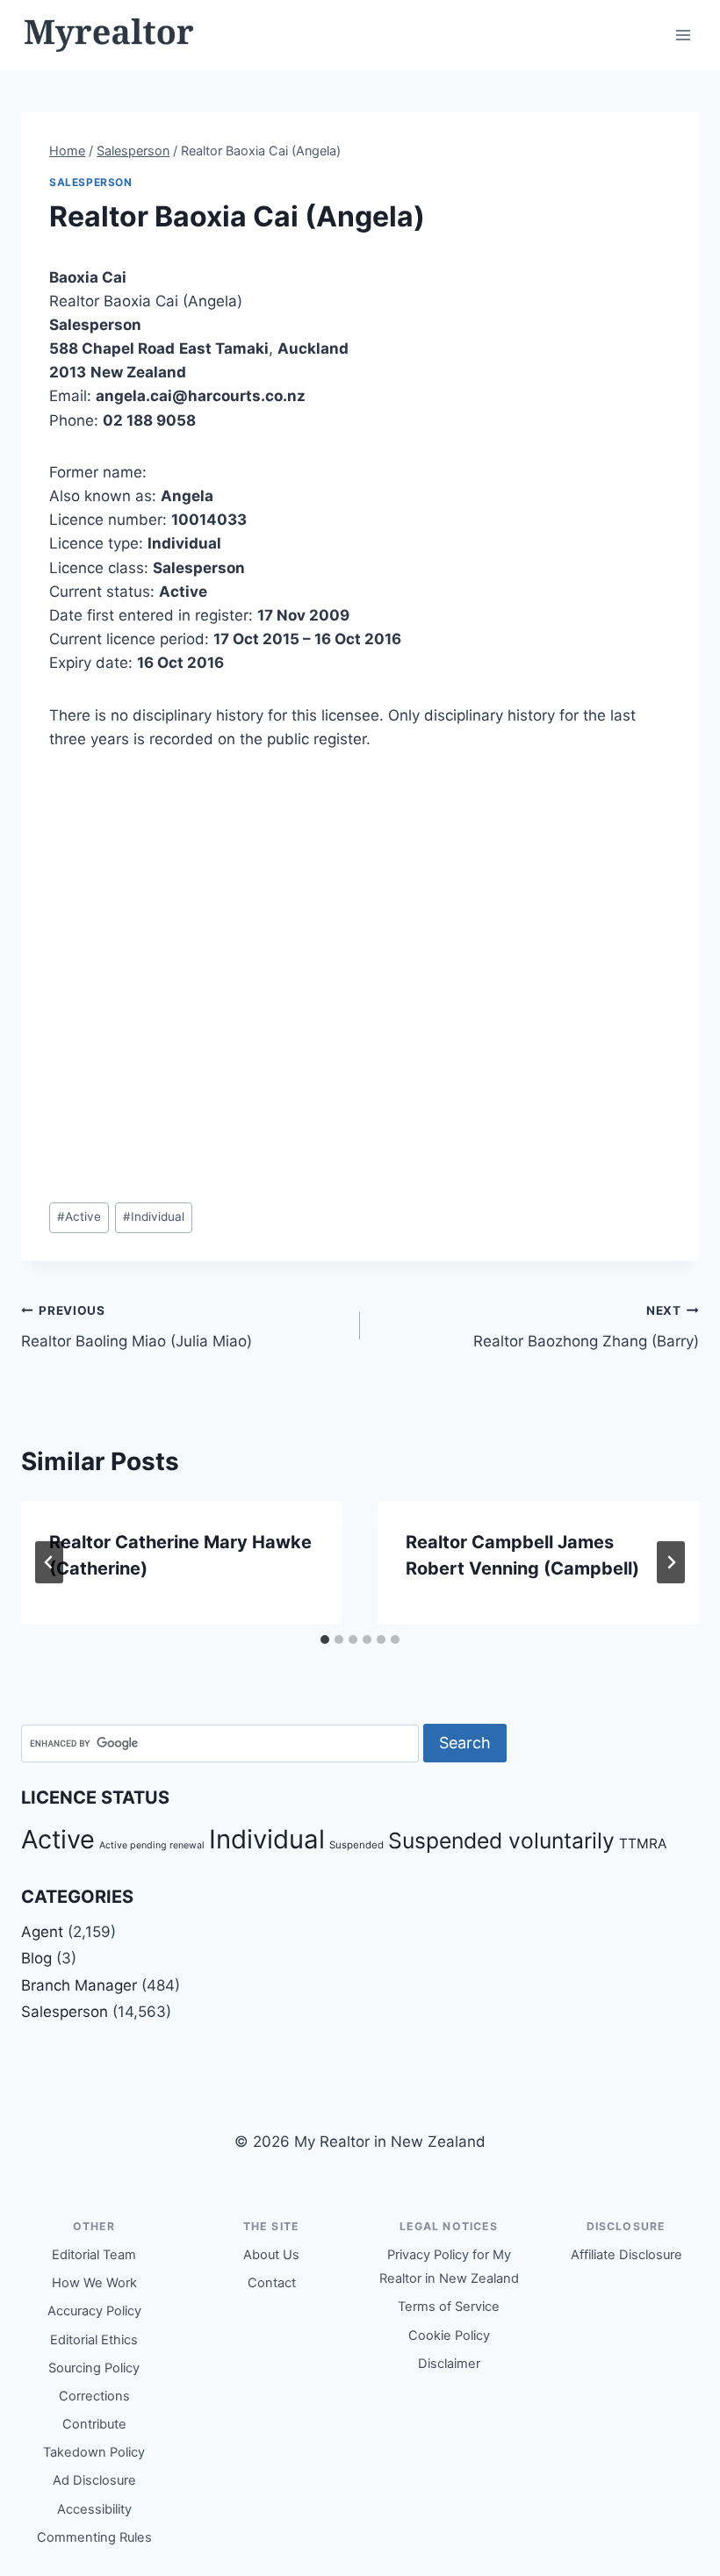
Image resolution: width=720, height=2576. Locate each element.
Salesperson (91, 182)
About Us (271, 2255)
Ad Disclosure (94, 2480)
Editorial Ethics (94, 2340)
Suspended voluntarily (501, 1841)
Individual (154, 1216)
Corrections (94, 2396)
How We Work (94, 2283)
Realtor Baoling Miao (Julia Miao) (137, 1327)
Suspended (356, 1845)
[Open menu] (683, 35)
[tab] (325, 1640)
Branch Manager (79, 1985)
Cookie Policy (449, 2336)
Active (79, 1216)
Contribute (94, 2424)
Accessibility (94, 2509)
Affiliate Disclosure (626, 2255)
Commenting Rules (94, 2537)
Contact (272, 2283)
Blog (36, 1958)
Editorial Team (94, 2255)
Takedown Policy (94, 2452)
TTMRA (643, 1844)
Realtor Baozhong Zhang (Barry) (586, 1327)
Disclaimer (449, 2364)
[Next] (671, 1562)
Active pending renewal (152, 1845)
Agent (42, 1932)
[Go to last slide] (49, 1562)
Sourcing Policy (94, 2368)
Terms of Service (449, 2307)
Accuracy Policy (94, 2311)
